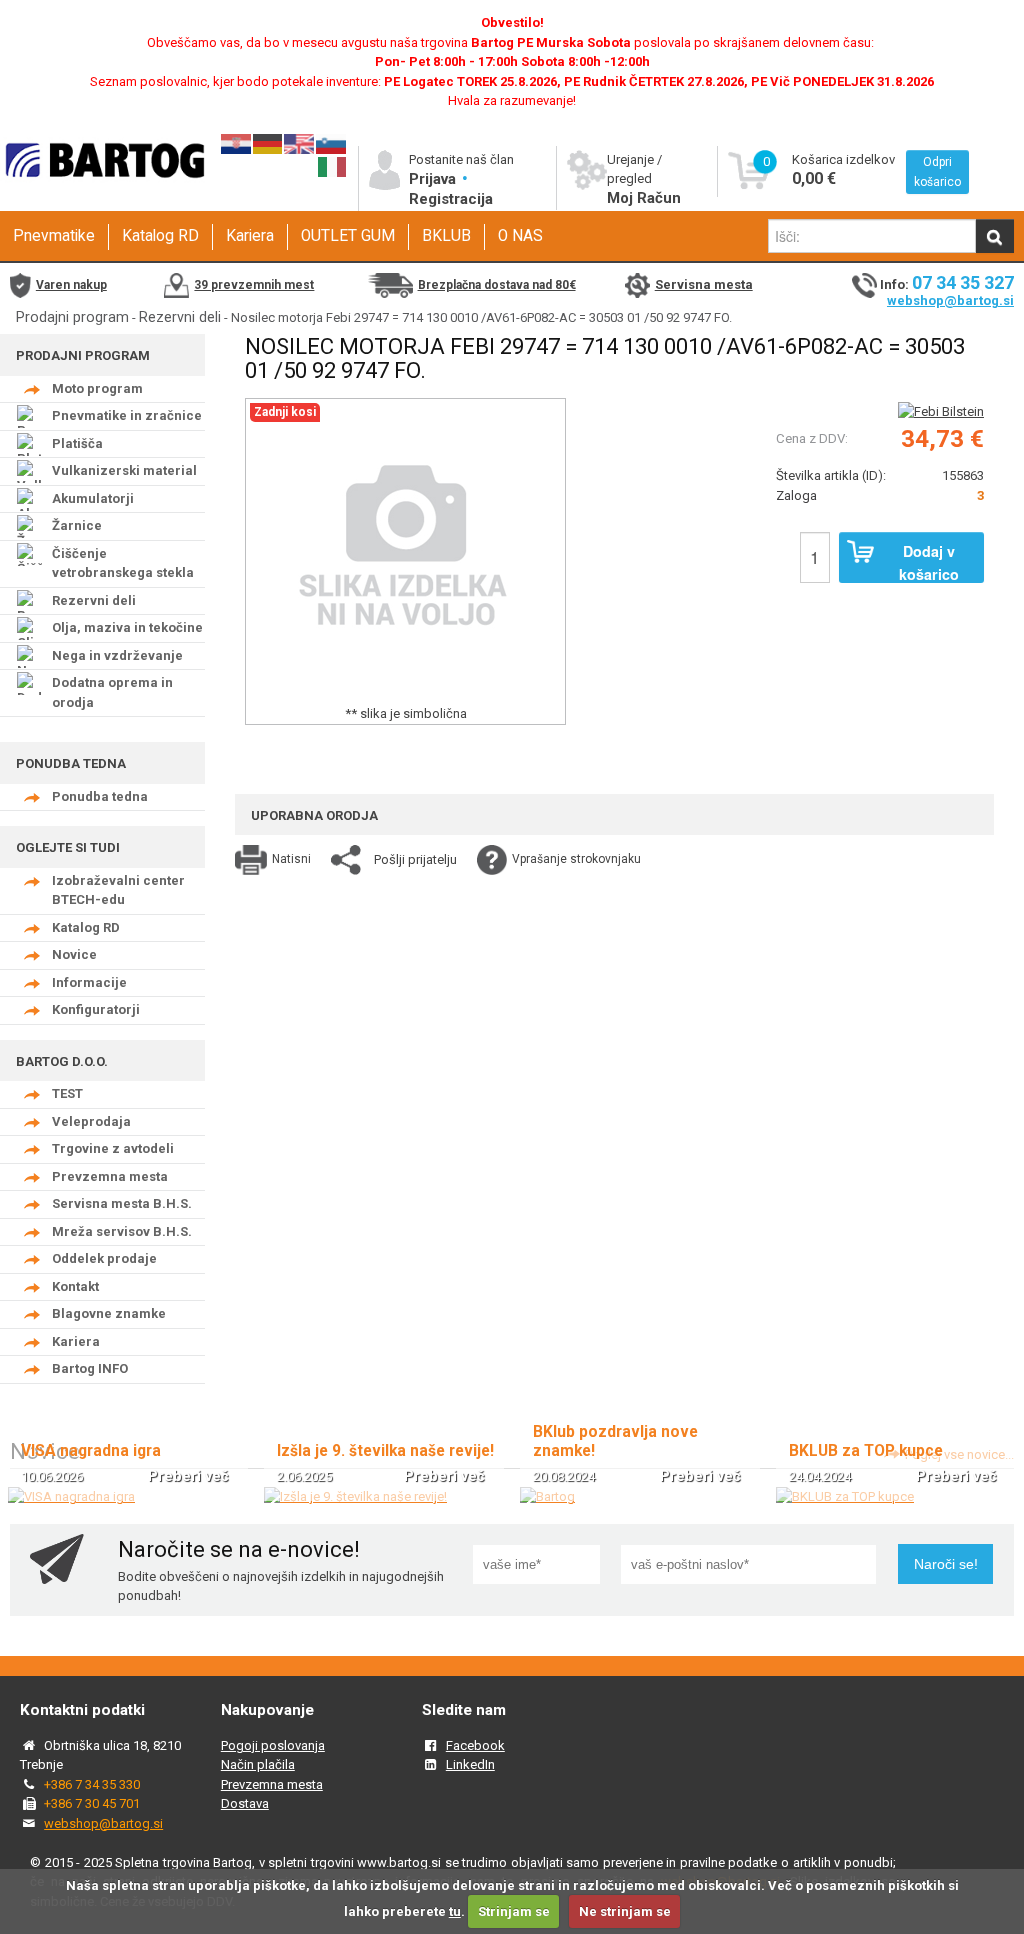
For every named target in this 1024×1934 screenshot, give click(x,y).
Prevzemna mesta (110, 1176)
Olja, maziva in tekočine (127, 627)
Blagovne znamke (109, 1313)
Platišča (77, 443)
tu (455, 1911)
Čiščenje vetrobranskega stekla (123, 563)
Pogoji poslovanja (273, 1745)
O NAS (520, 236)
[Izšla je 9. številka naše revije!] (355, 1496)
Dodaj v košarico (929, 562)
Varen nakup (71, 285)
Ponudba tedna (100, 796)
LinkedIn (470, 1764)
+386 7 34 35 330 (92, 1784)
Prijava (434, 179)
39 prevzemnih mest (254, 285)
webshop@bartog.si (950, 300)
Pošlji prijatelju (415, 859)
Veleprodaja (91, 1121)
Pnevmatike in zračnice (127, 415)
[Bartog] (547, 1496)
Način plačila (258, 1764)
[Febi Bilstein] (941, 411)
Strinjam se (514, 1911)
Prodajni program (72, 317)
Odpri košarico (937, 172)
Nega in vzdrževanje (117, 655)
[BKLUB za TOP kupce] (845, 1496)
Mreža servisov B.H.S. (122, 1231)
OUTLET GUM (348, 236)
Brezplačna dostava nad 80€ (497, 285)
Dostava (245, 1803)
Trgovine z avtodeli (113, 1148)
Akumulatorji (93, 498)
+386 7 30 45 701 (92, 1803)
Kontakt (75, 1286)
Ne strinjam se (625, 1911)
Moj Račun (644, 198)
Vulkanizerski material (124, 470)
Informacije (89, 982)
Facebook (475, 1745)
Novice (74, 954)
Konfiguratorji (96, 1009)
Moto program (97, 388)
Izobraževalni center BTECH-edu (118, 890)
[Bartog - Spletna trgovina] (102, 192)
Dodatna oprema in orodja (112, 692)
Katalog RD (160, 236)
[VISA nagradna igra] (71, 1496)
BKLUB (446, 236)
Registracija (451, 199)
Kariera (250, 236)
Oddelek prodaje (104, 1258)
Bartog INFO (90, 1368)
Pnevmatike (54, 236)
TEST (67, 1093)
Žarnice (77, 525)
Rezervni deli (180, 317)
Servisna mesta (704, 284)
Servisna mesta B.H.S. (122, 1203)
